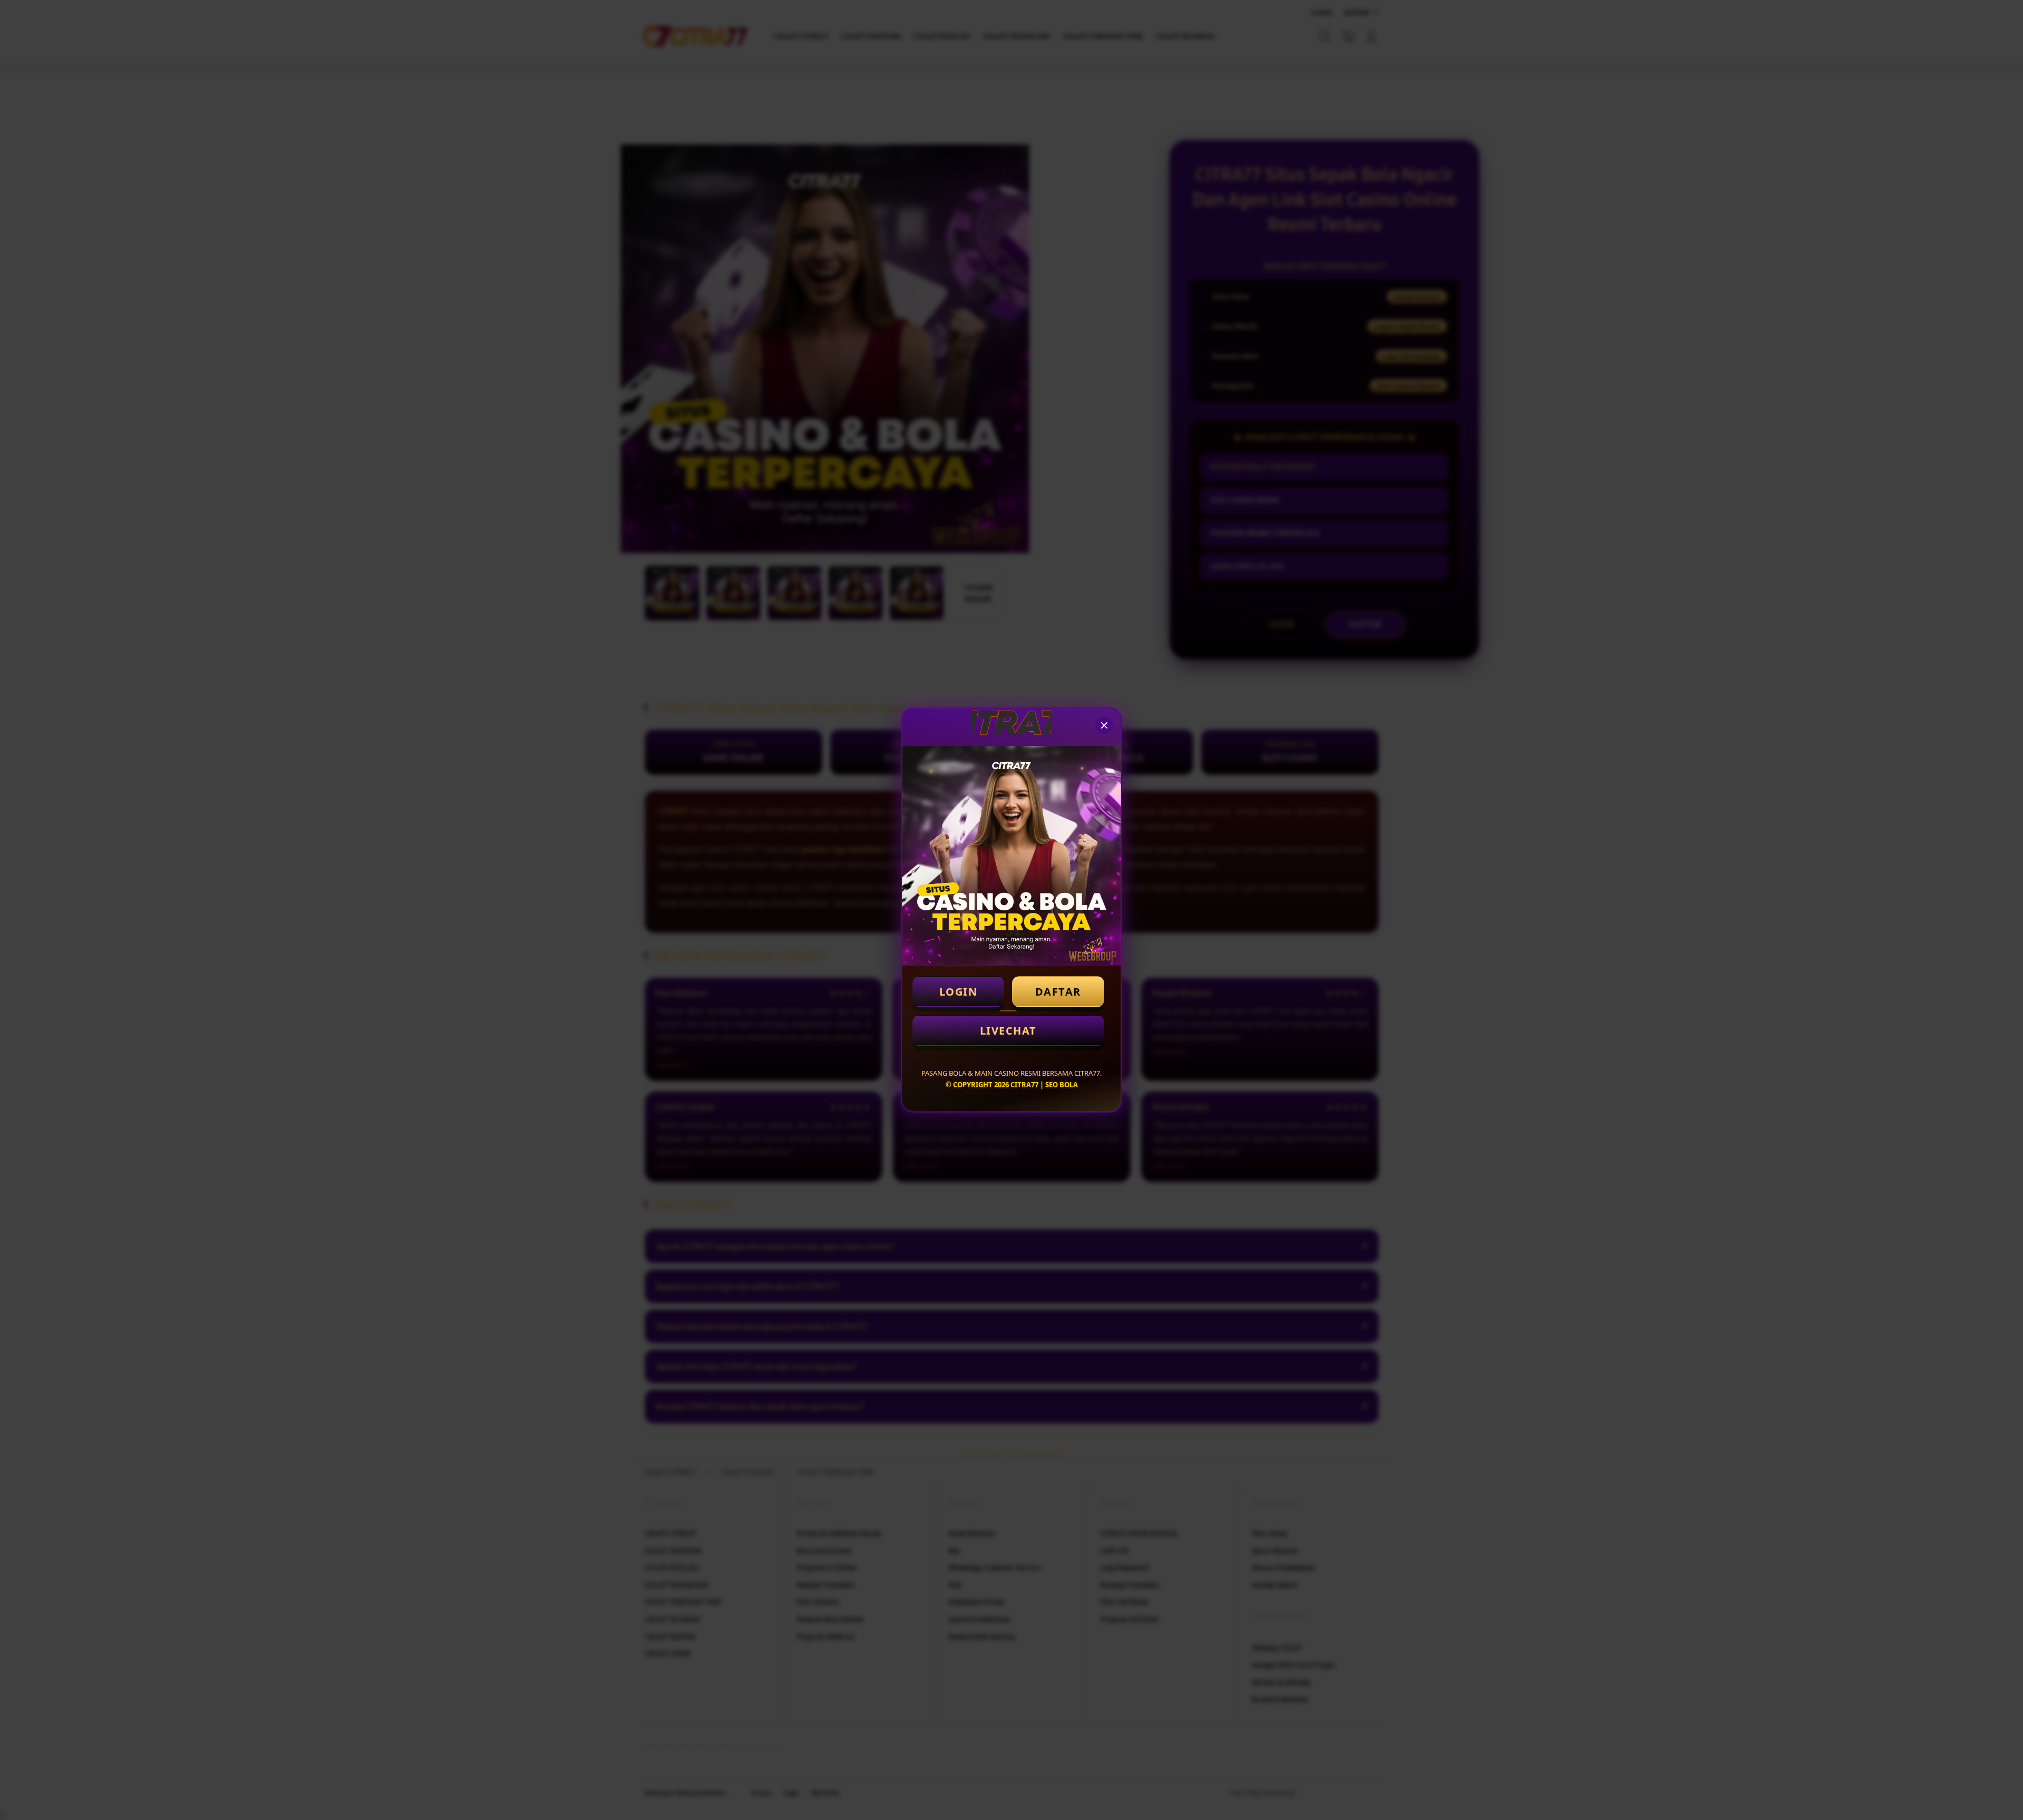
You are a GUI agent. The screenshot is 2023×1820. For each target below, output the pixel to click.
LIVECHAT (1008, 1031)
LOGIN (959, 992)
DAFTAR (1058, 992)
